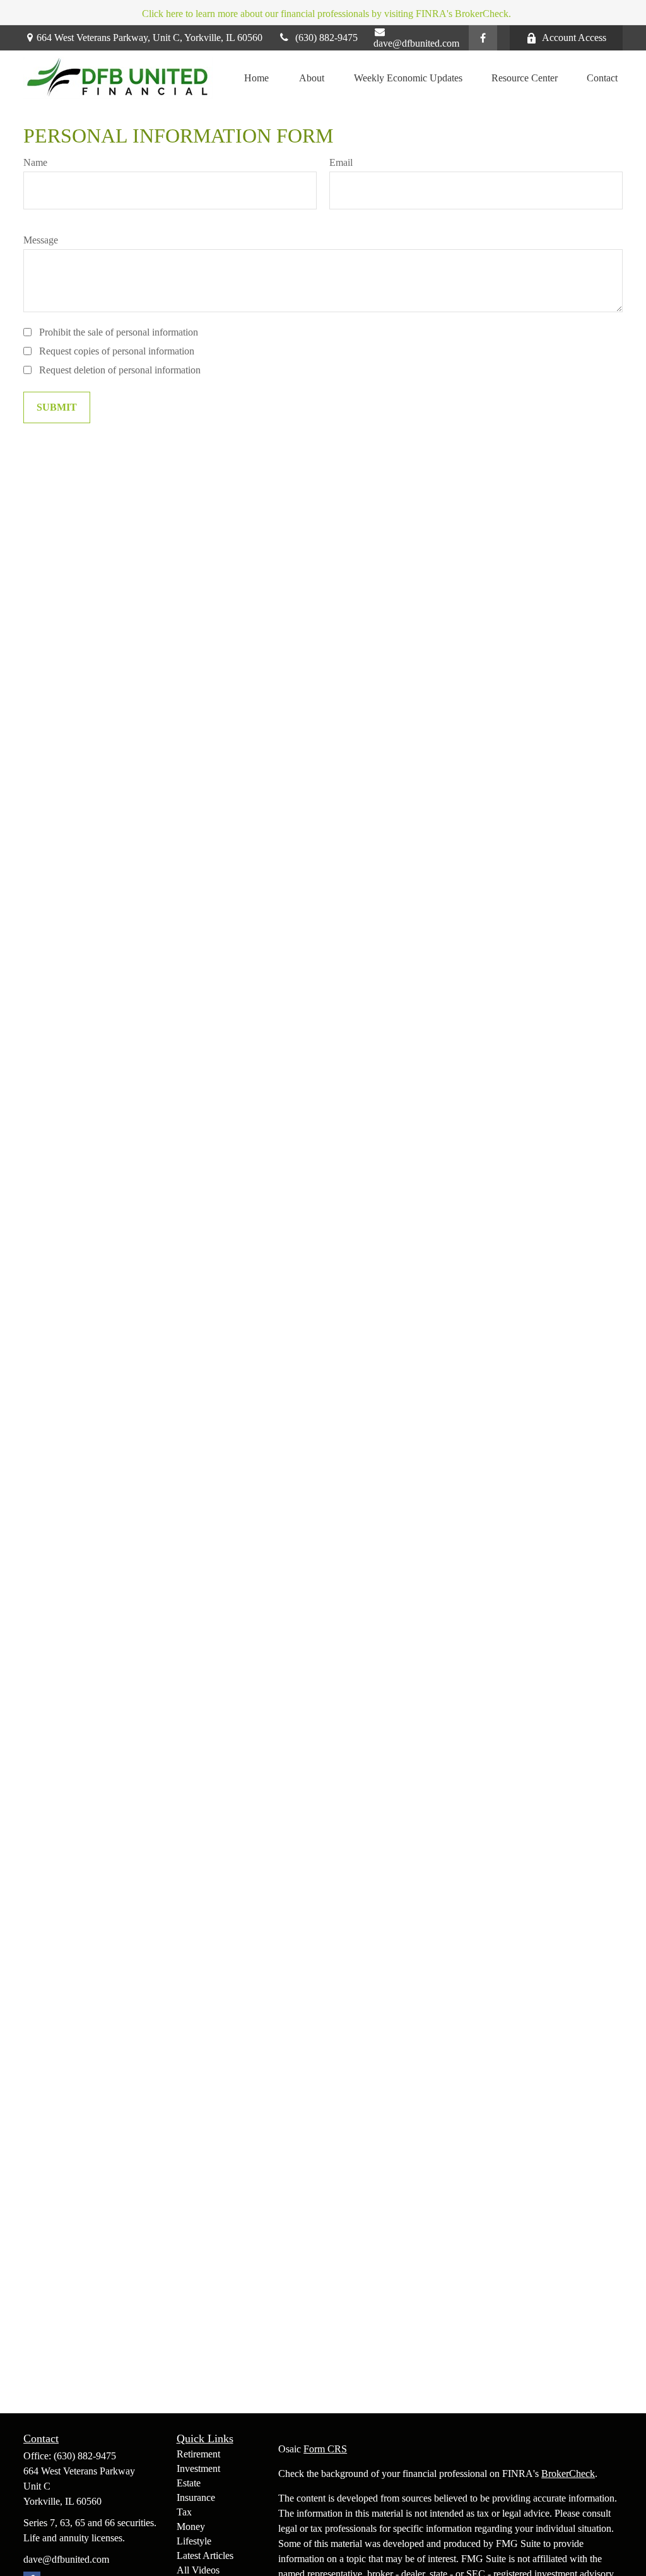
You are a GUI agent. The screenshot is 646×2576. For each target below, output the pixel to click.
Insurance (196, 2497)
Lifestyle (194, 2541)
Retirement (198, 2454)
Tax (184, 2512)
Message (41, 240)
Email (341, 162)
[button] (256, 78)
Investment (198, 2468)
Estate (189, 2483)
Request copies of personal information (117, 351)
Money (191, 2526)
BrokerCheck (568, 2474)
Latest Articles (205, 2556)
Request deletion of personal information (120, 370)
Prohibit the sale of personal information (119, 332)
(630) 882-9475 (326, 38)
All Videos (198, 2570)
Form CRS (325, 2449)
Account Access (574, 38)
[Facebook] (483, 38)
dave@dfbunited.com (416, 43)
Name (35, 162)
